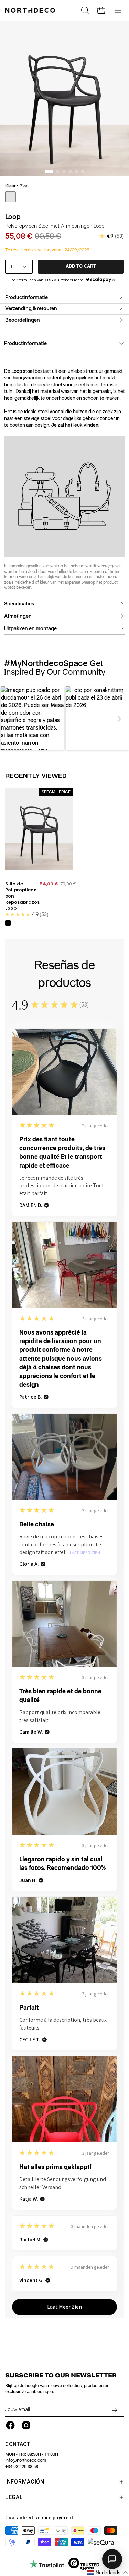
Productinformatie (26, 297)
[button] (10, 719)
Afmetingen (18, 616)
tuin (8, 392)
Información (25, 2482)
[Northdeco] (31, 10)
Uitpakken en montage (30, 628)
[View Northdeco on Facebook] (10, 2425)
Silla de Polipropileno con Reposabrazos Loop (22, 896)
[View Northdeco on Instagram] (26, 2425)
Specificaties (19, 604)
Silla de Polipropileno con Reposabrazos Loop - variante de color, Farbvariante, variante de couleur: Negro (8, 923)
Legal (14, 2497)
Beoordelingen (23, 320)
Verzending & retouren (31, 308)
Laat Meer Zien (85, 1553)
